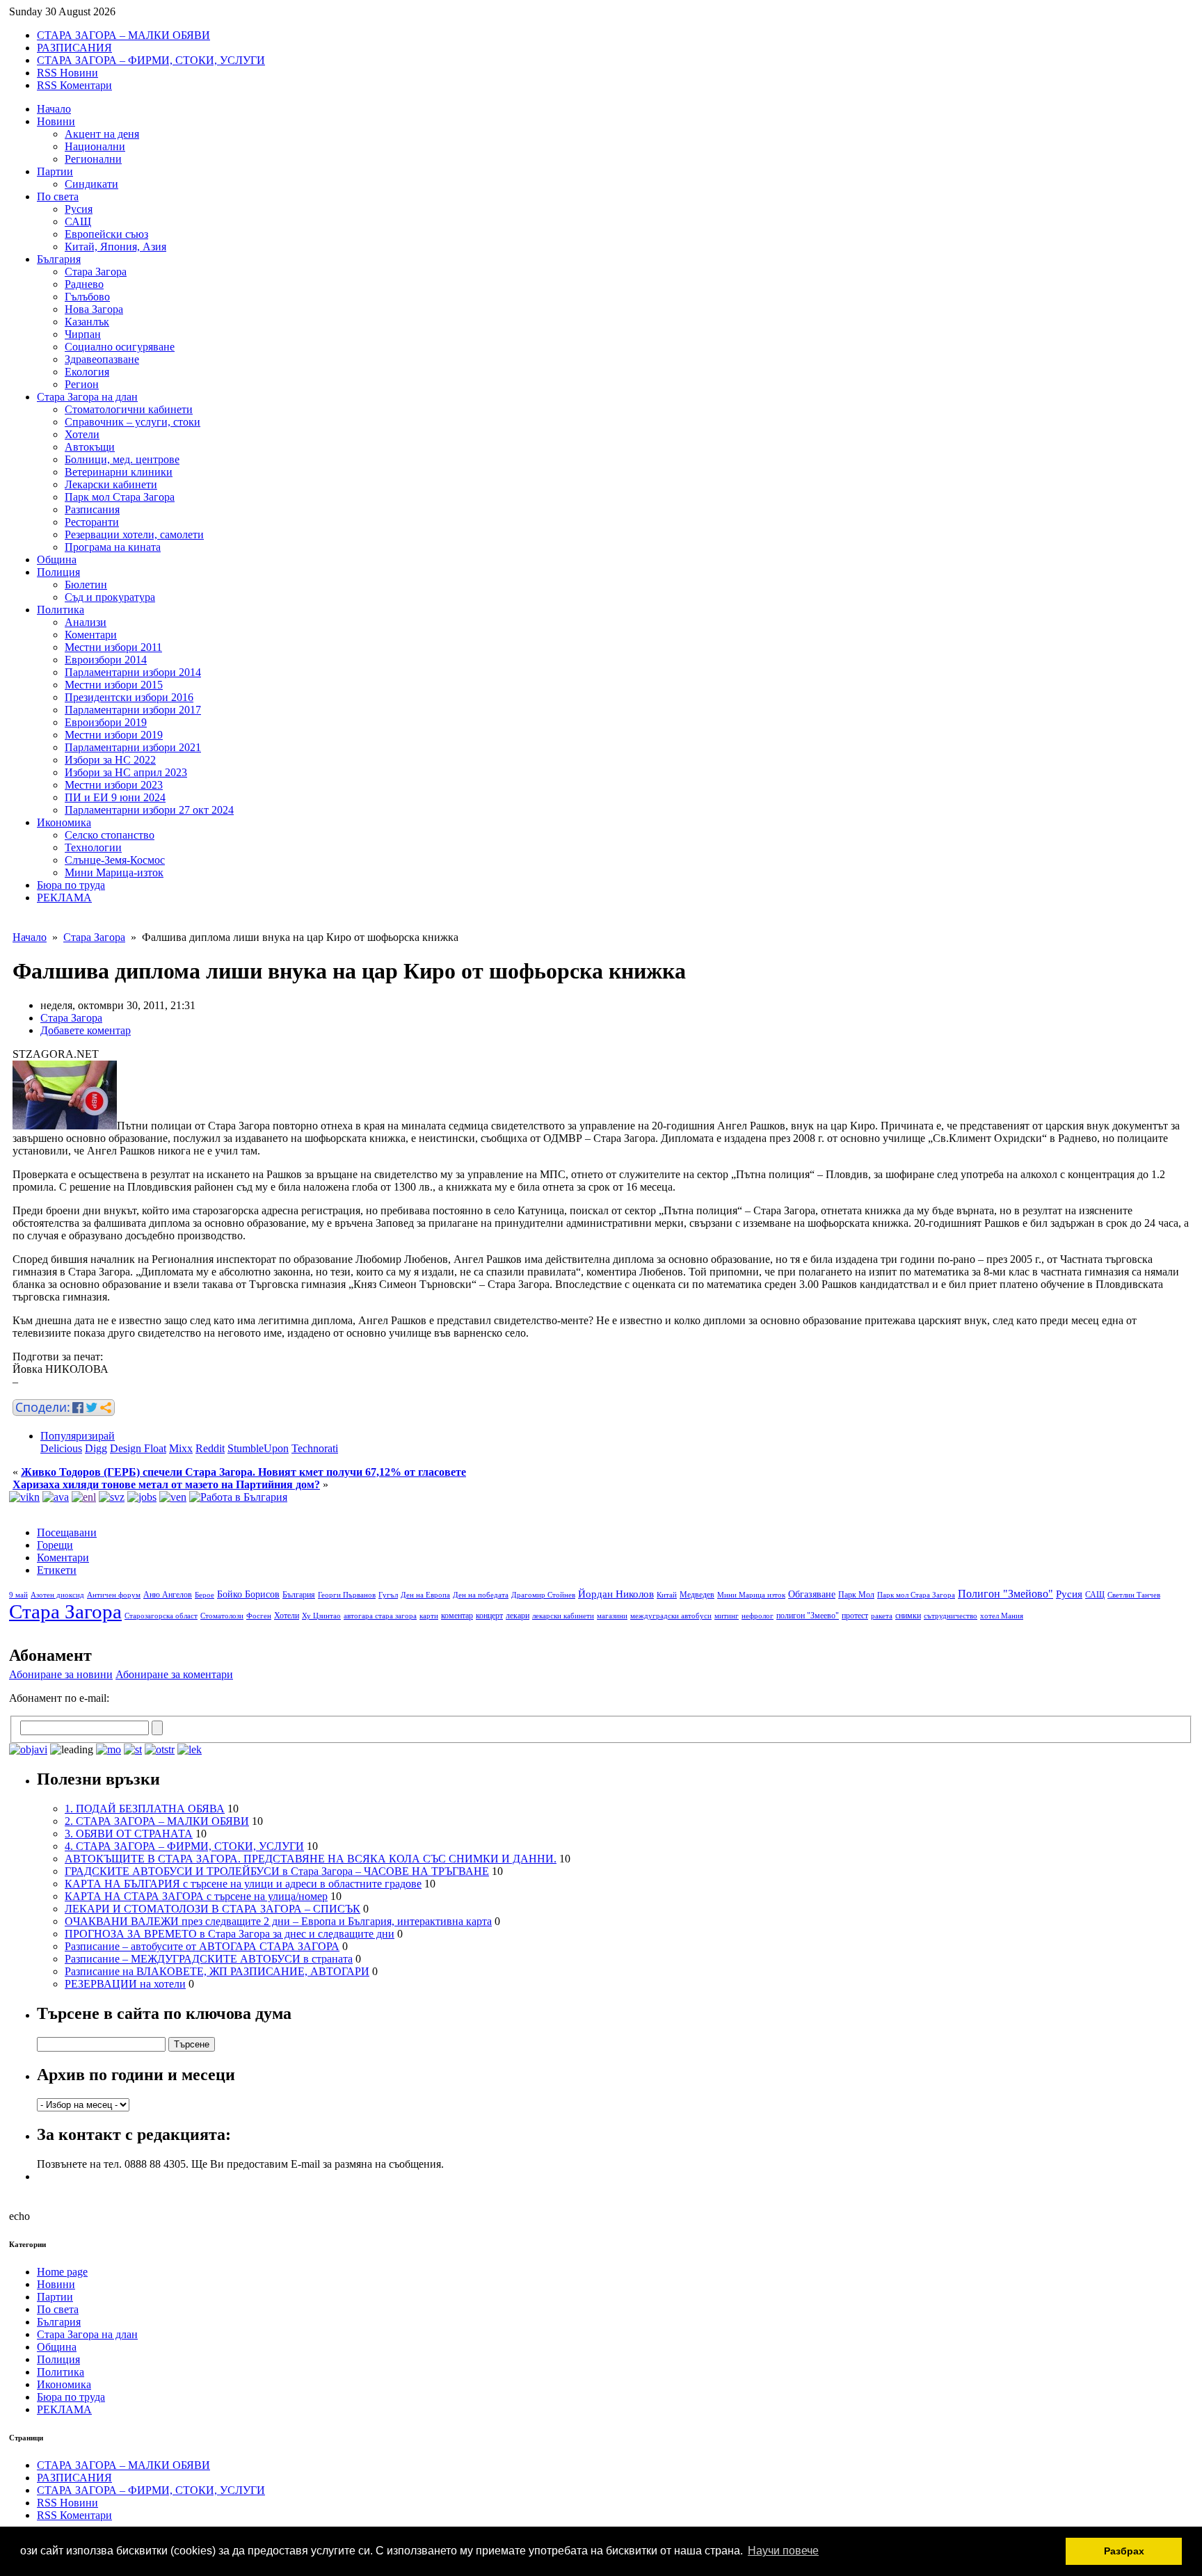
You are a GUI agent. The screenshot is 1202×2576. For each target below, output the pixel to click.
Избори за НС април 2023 (126, 772)
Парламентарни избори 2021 (133, 747)
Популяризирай (78, 1436)
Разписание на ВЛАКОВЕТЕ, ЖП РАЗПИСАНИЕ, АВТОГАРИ (217, 1971)
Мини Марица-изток (114, 872)
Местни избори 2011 (113, 647)
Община (57, 560)
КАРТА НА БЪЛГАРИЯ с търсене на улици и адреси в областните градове (243, 1884)
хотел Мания (1002, 1616)
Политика (61, 610)
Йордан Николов (616, 1594)
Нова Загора (94, 309)
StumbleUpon (258, 1448)
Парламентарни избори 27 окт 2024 (149, 810)
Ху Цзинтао (321, 1616)
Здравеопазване (102, 359)
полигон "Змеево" (808, 1616)
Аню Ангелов (168, 1595)
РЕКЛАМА (64, 897)
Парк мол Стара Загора (120, 497)
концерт (489, 1616)
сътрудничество (951, 1616)
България (59, 259)
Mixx (181, 1448)
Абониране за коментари (174, 1674)
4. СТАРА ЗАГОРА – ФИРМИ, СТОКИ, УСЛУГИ (184, 1846)
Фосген (259, 1616)
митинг (727, 1616)
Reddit (210, 1448)
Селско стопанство (110, 835)
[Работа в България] (238, 1497)
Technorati (315, 1448)
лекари (518, 1616)
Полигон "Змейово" (1005, 1594)
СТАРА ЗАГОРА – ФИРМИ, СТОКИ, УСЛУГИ (151, 60)
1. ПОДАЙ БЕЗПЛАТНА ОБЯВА (145, 1809)
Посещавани (67, 1532)
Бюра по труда (71, 885)
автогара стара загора (380, 1616)
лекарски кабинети (563, 1616)
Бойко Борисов (248, 1594)
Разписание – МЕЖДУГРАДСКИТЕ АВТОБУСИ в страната (209, 1959)
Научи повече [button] (783, 2551)
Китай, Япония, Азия (115, 247)
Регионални (93, 159)
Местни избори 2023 (114, 785)
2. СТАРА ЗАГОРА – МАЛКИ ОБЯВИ (157, 1821)
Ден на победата (481, 1595)
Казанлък (87, 322)
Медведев (697, 1595)
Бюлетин (86, 585)
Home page (62, 2272)
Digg (96, 1448)
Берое (205, 1595)
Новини (56, 121)
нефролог (758, 1616)
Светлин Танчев (1134, 1595)
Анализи (86, 622)
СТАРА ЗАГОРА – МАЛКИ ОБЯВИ (123, 35)
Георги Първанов (347, 1595)
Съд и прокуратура (110, 597)
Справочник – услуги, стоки (133, 422)
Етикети (57, 1570)
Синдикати (91, 184)
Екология (87, 372)
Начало (54, 109)
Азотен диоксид (57, 1595)
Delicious (61, 1448)
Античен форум (114, 1595)
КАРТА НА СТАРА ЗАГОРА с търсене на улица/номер (196, 1896)
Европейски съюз (106, 234)
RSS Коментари (74, 85)
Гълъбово (87, 297)
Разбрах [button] (1124, 2551)
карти (429, 1616)
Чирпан (83, 334)
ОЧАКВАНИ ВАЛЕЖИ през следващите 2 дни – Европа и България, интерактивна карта (278, 1921)
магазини (612, 1616)
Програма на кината (113, 547)
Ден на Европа (425, 1595)
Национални (95, 146)
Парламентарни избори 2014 (133, 672)
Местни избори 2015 (114, 685)
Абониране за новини (61, 1674)
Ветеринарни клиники (119, 472)
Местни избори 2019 (114, 735)
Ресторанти (92, 522)
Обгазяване (812, 1594)
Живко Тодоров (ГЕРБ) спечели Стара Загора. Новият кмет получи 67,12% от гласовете (243, 1472)
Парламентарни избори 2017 (133, 710)
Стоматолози (222, 1616)
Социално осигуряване (120, 347)
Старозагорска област (161, 1616)
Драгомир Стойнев (543, 1595)
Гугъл (388, 1595)
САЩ (78, 222)
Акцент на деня (102, 134)
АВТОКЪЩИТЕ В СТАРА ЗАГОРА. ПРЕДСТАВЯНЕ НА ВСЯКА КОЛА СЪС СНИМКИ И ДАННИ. (311, 1859)
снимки (908, 1616)
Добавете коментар (86, 1030)
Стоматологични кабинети (129, 409)
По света (58, 196)
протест (855, 1616)
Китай (667, 1595)
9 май (18, 1595)
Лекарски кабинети (111, 484)
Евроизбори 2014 (106, 660)
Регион (82, 384)
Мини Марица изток (751, 1595)
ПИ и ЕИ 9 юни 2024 (115, 797)
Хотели (82, 434)
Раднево (84, 284)
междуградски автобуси (671, 1616)
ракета (882, 1616)
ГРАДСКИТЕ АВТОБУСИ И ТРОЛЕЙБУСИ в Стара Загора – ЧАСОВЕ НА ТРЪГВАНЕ (277, 1871)
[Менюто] (173, 1497)
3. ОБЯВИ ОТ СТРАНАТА (129, 1834)
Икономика (64, 822)
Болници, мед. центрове (122, 459)
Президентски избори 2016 (129, 697)
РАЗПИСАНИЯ (74, 48)
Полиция (58, 572)
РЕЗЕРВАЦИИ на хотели (125, 1984)
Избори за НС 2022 (110, 760)
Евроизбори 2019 (106, 722)
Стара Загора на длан (87, 397)
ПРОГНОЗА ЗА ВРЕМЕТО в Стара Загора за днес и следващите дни (230, 1934)
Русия (79, 209)
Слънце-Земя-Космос (115, 860)
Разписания (92, 509)
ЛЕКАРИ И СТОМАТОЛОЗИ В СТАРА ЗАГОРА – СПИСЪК (213, 1909)
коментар (457, 1616)
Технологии (93, 847)
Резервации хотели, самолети (134, 534)
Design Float (138, 1448)
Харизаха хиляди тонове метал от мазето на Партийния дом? (166, 1484)
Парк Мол (856, 1595)
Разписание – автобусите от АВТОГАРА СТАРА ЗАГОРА (202, 1946)
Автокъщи (90, 447)
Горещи (55, 1545)
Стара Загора (96, 272)
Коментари (91, 635)
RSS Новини (67, 73)
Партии (55, 171)
